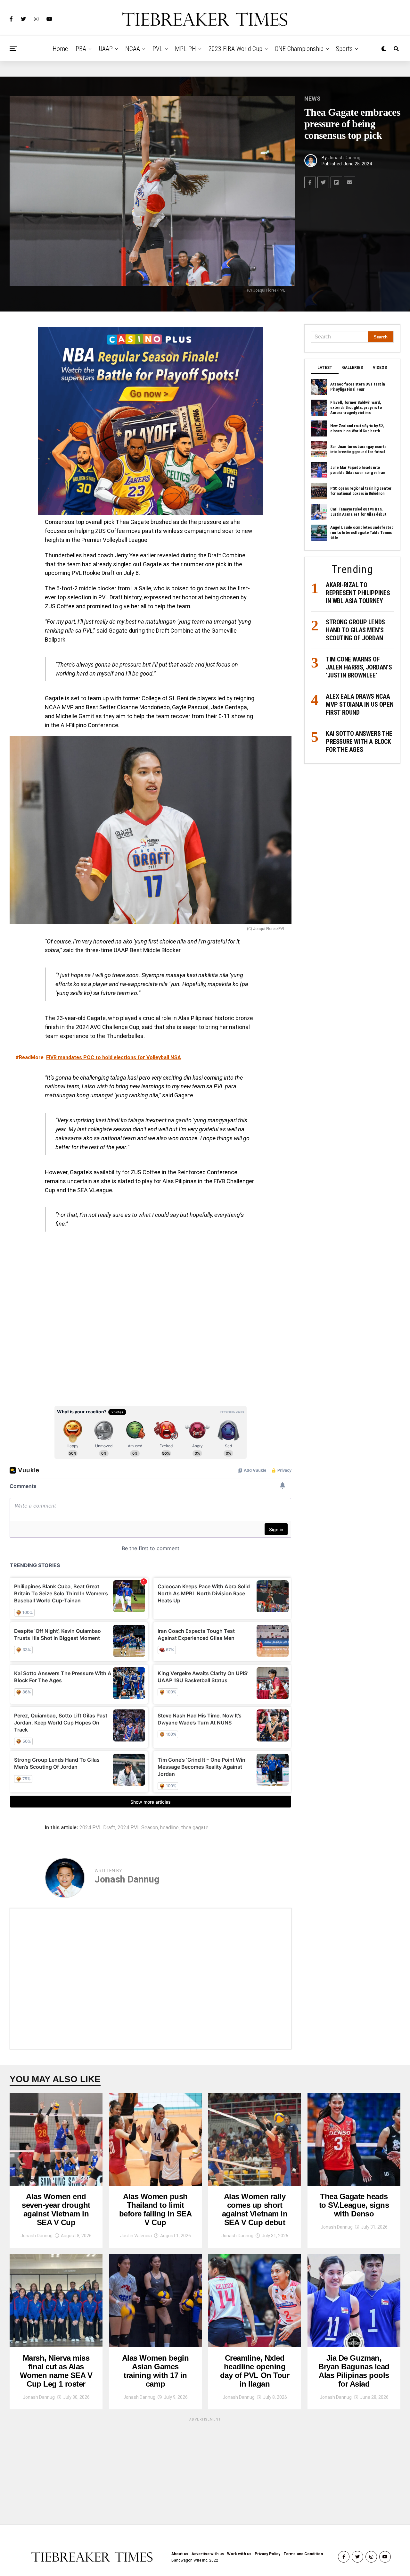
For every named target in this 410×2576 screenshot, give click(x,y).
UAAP (106, 49)
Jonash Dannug (344, 158)
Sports (344, 49)
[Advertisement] (151, 1979)
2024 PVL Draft (97, 1828)
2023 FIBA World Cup (235, 49)
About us (180, 2554)
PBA (81, 49)
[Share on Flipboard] (336, 182)
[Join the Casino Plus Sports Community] (151, 421)
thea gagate (195, 1828)
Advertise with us (208, 2554)
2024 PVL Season (138, 1828)
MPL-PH (185, 49)
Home (60, 49)
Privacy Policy (267, 2554)
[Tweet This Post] (323, 182)
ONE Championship (299, 49)
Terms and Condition (303, 2554)
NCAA (133, 49)
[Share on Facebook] (310, 182)
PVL (157, 49)
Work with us (239, 2554)
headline (169, 1828)
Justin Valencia (136, 2236)
